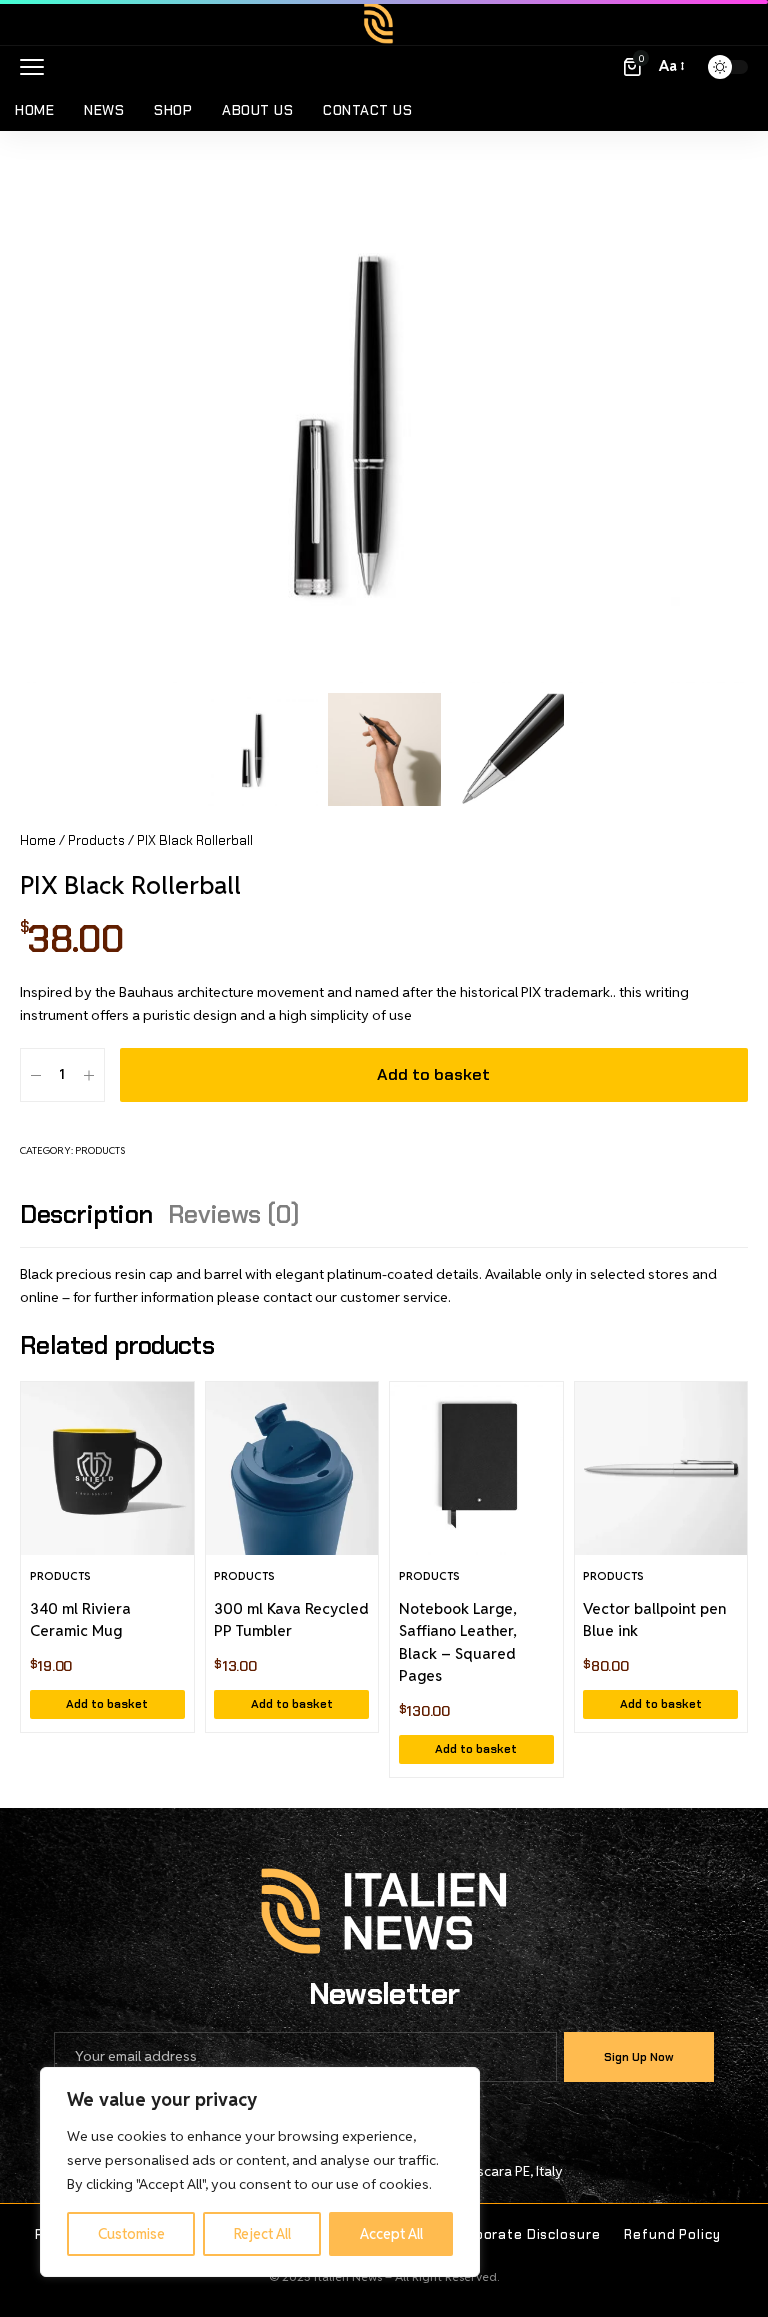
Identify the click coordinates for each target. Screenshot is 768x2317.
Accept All (391, 2234)
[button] (37, 67)
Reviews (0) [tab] (234, 1214)
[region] (260, 2172)
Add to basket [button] (107, 1704)
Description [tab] (86, 1214)
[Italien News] (384, 23)
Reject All (262, 2234)
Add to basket (433, 1074)
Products (96, 840)
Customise (131, 2234)
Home (38, 840)
